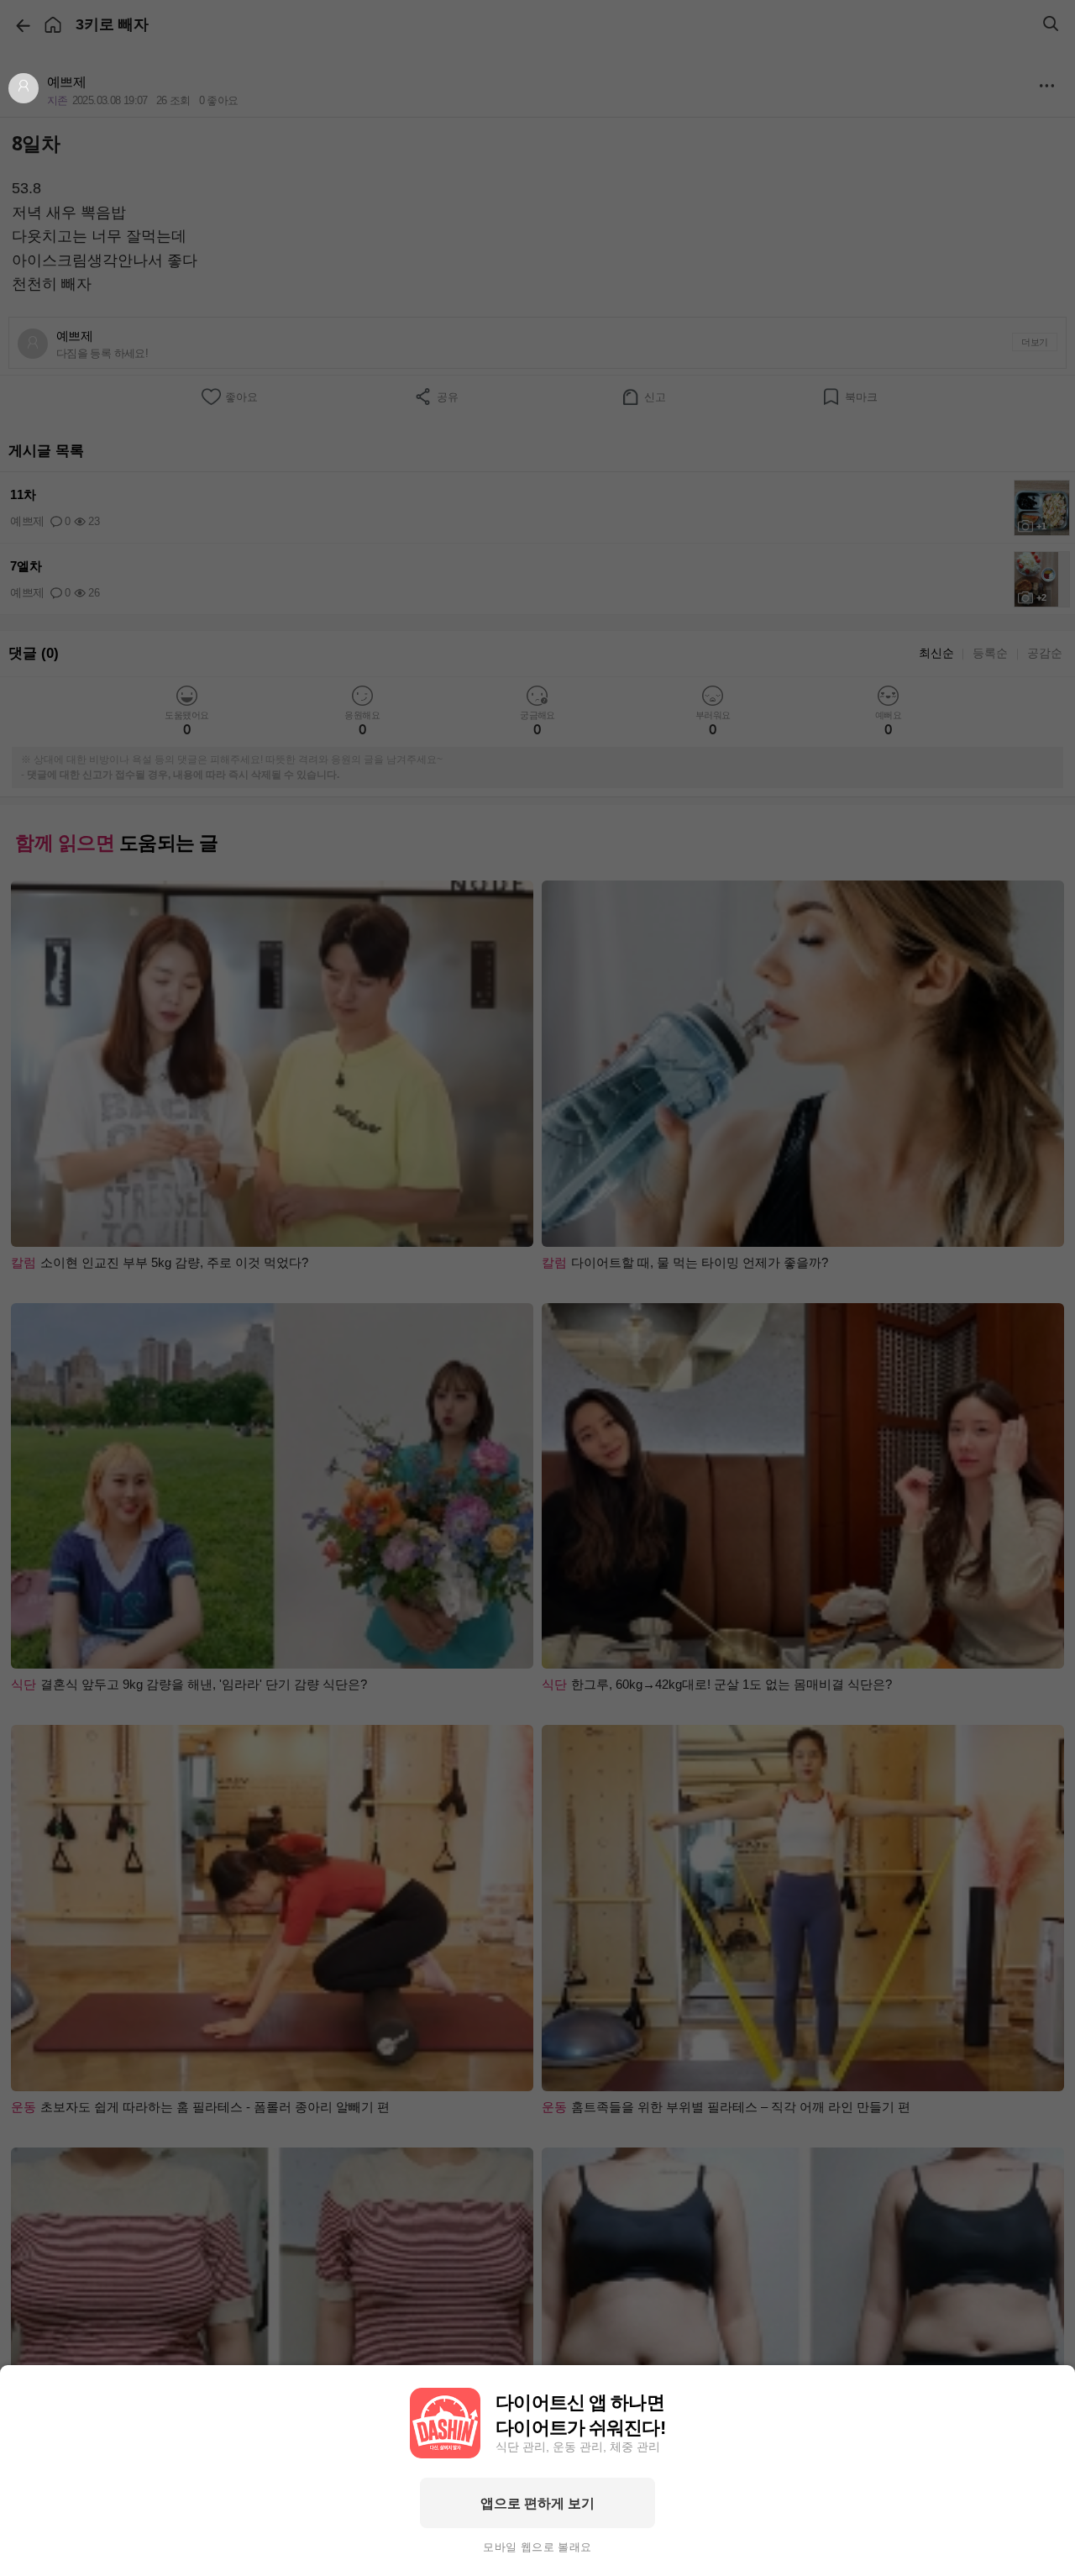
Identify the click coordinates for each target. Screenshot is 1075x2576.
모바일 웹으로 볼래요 (537, 2547)
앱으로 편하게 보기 (537, 2503)
